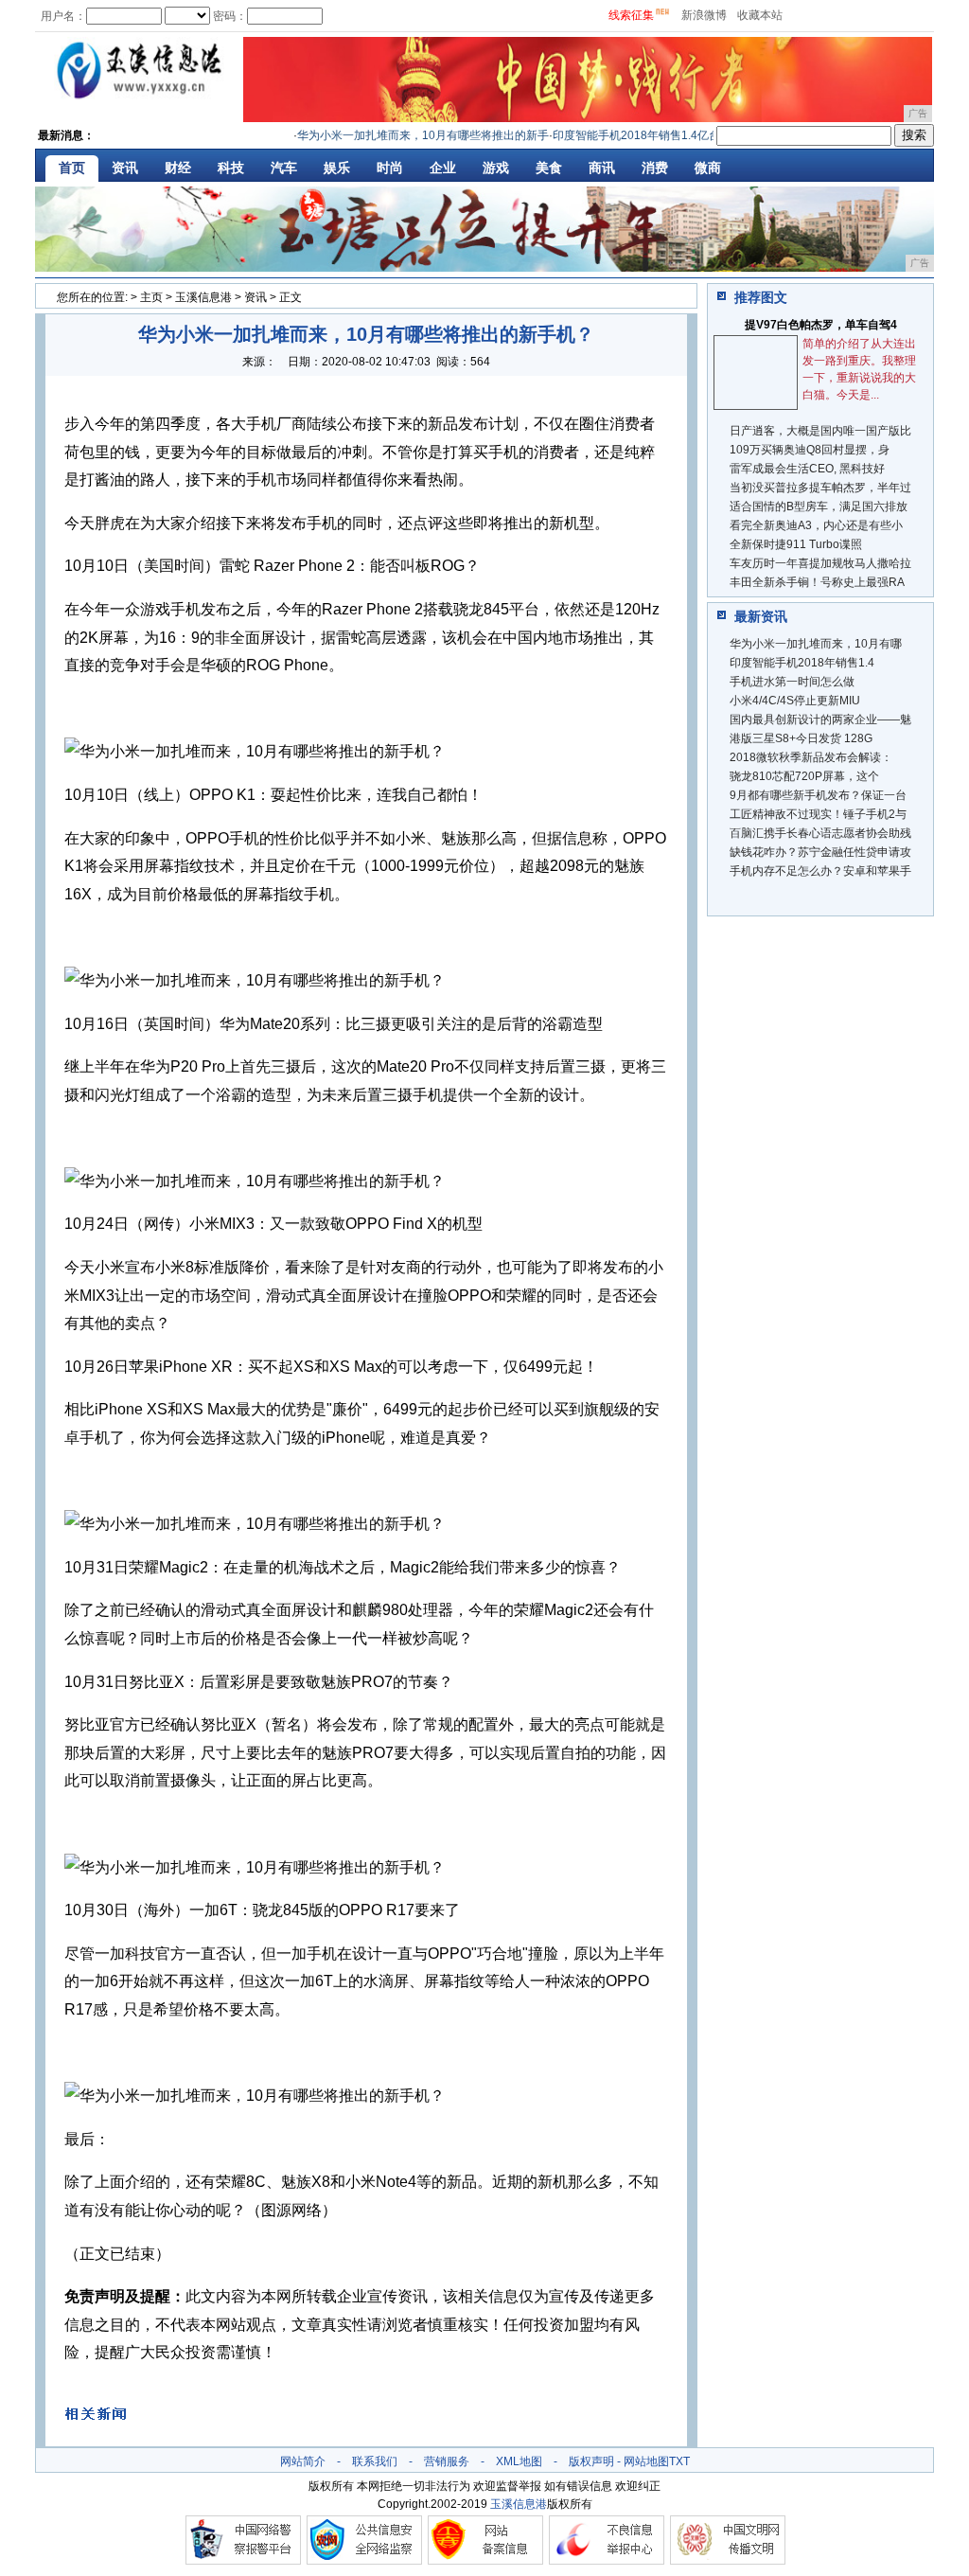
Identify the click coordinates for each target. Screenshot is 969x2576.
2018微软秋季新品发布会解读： (811, 757)
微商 (708, 168)
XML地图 (519, 2461)
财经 (178, 168)
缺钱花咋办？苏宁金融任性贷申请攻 (820, 852)
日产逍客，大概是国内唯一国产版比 (820, 431)
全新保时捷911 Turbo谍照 (796, 544)
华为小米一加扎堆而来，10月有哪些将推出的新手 (403, 135)
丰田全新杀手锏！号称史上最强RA (817, 582)
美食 (549, 168)
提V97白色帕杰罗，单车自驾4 (821, 325)
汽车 (284, 168)
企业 (443, 168)
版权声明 (591, 2461)
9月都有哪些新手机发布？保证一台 (818, 795)
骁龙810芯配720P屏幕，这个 (804, 776)
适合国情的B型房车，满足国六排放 (819, 506)
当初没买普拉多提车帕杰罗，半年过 (820, 488)
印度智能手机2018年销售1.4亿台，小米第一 (645, 135)
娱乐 (337, 168)
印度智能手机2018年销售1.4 (802, 663)
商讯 (602, 168)
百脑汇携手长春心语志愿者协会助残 (820, 833)
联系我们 (375, 2461)
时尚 (390, 168)
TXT (679, 2461)
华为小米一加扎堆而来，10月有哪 (816, 644)
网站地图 (646, 2461)
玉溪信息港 (203, 297)
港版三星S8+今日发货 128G (801, 738)
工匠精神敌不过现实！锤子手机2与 (818, 814)
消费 (655, 168)
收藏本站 (760, 15)
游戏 (496, 168)
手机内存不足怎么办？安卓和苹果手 (820, 871)
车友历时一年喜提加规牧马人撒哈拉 (820, 563)
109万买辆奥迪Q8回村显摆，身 (810, 450)
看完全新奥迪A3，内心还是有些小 (816, 525)
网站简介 (303, 2461)
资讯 (125, 168)
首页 (72, 168)
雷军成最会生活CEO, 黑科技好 (807, 469)
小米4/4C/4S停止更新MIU (795, 701)
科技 (231, 168)
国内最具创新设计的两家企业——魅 (820, 720)
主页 (151, 297)
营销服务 (447, 2461)
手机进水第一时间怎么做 (792, 682)
